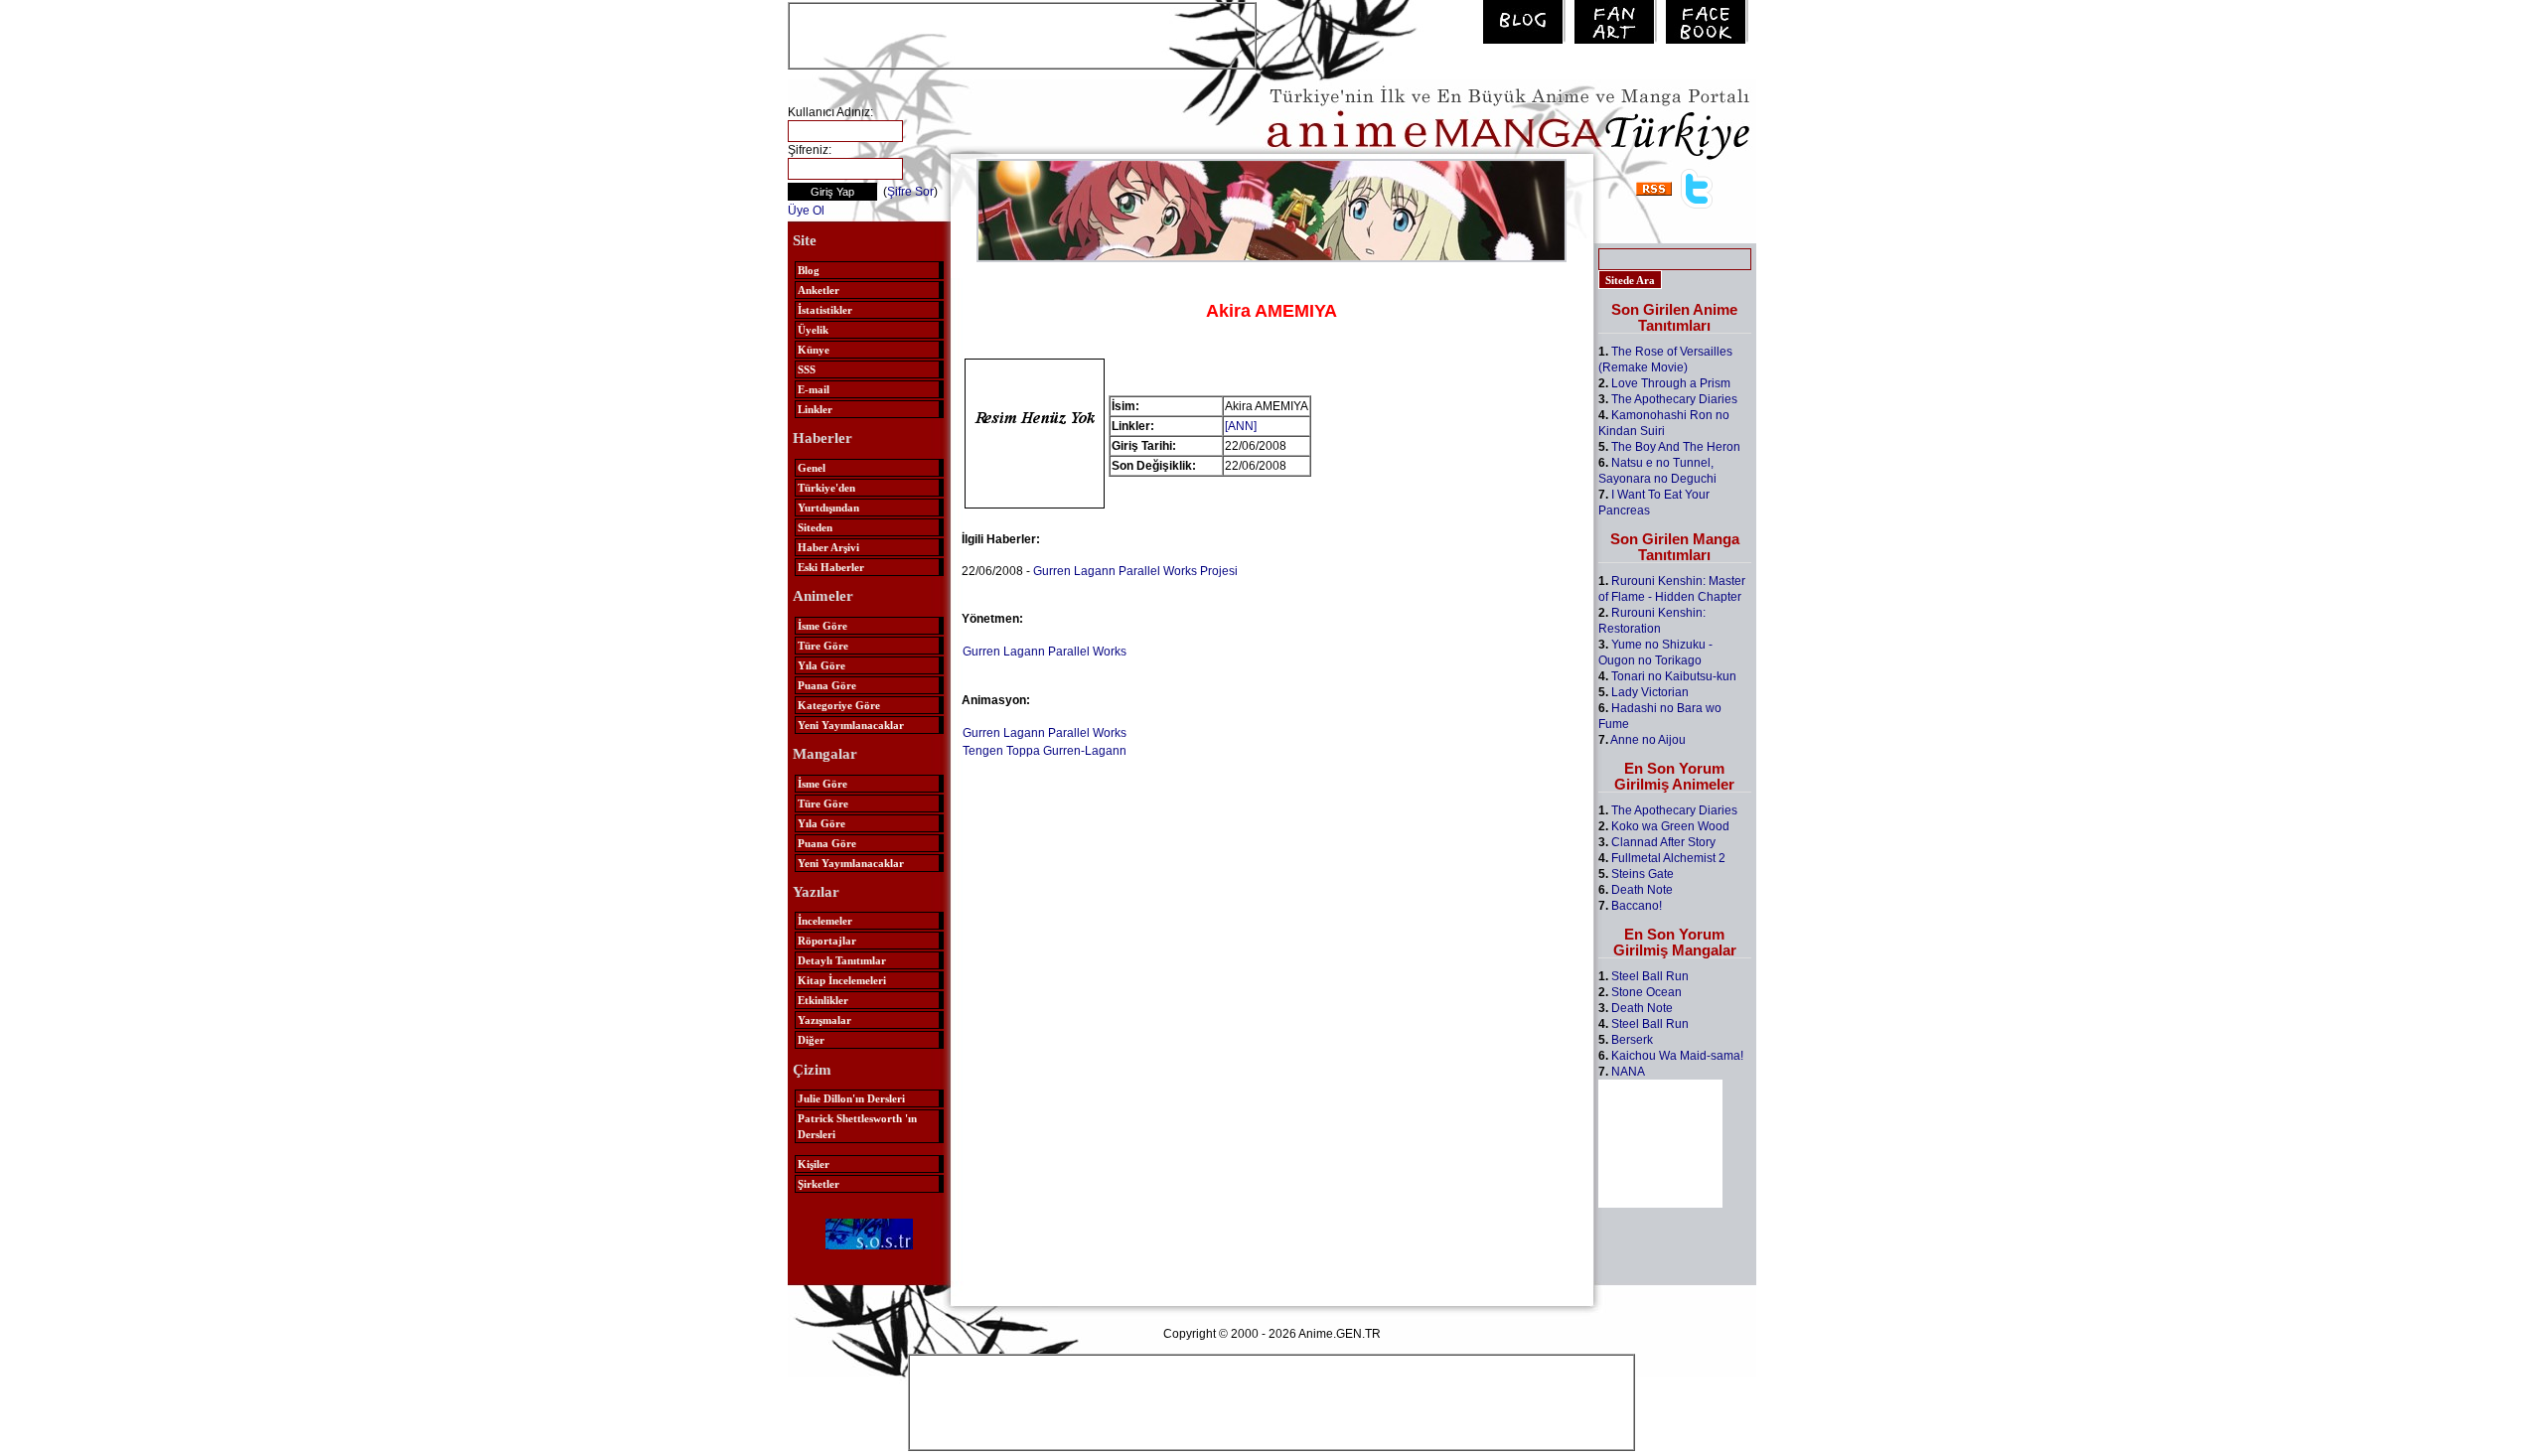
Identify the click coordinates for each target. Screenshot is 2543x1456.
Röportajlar (827, 941)
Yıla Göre (822, 665)
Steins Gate (1643, 874)
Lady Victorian (1650, 692)
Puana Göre (827, 685)
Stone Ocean (1646, 992)
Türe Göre (823, 646)
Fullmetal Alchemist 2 (1668, 858)
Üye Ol (806, 211)
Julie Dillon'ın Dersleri (851, 1098)
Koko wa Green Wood (1670, 826)
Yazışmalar (824, 1020)
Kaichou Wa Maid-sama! (1677, 1056)
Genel (812, 468)
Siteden (815, 527)
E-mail (814, 389)
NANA (1628, 1072)
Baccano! (1637, 906)
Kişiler (814, 1164)
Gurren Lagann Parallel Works (1045, 652)
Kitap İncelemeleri (842, 980)
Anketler (819, 290)
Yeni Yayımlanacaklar (851, 725)
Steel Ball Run (1650, 976)
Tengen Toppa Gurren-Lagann (1045, 751)
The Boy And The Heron (1676, 447)
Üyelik (813, 330)
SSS (807, 369)
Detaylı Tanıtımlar (842, 960)
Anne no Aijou (1648, 740)
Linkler (815, 409)
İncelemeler (825, 921)
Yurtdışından (828, 508)
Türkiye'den (826, 488)
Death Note (1642, 890)
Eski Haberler (831, 567)
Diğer (811, 1040)
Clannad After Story (1663, 842)
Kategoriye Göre (839, 705)
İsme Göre (823, 626)
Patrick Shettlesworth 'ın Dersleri (857, 1126)
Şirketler (819, 1184)
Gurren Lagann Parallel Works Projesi (1135, 571)
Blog (809, 270)
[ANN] (1241, 426)
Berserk (1632, 1040)
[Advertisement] (1022, 34)
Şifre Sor (910, 192)
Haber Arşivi (828, 547)
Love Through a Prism (1671, 383)
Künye (814, 350)
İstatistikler (825, 310)
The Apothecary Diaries (1674, 399)
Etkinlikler (823, 1000)
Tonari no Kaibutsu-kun (1674, 676)
